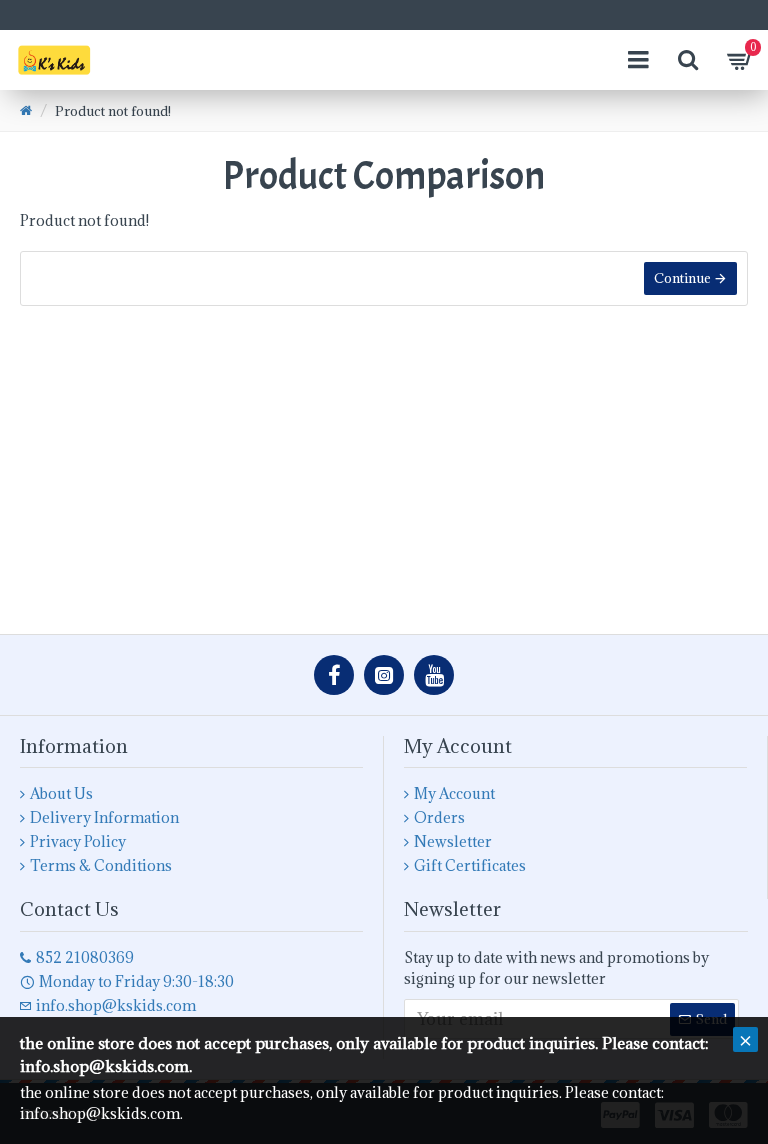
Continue (682, 278)
